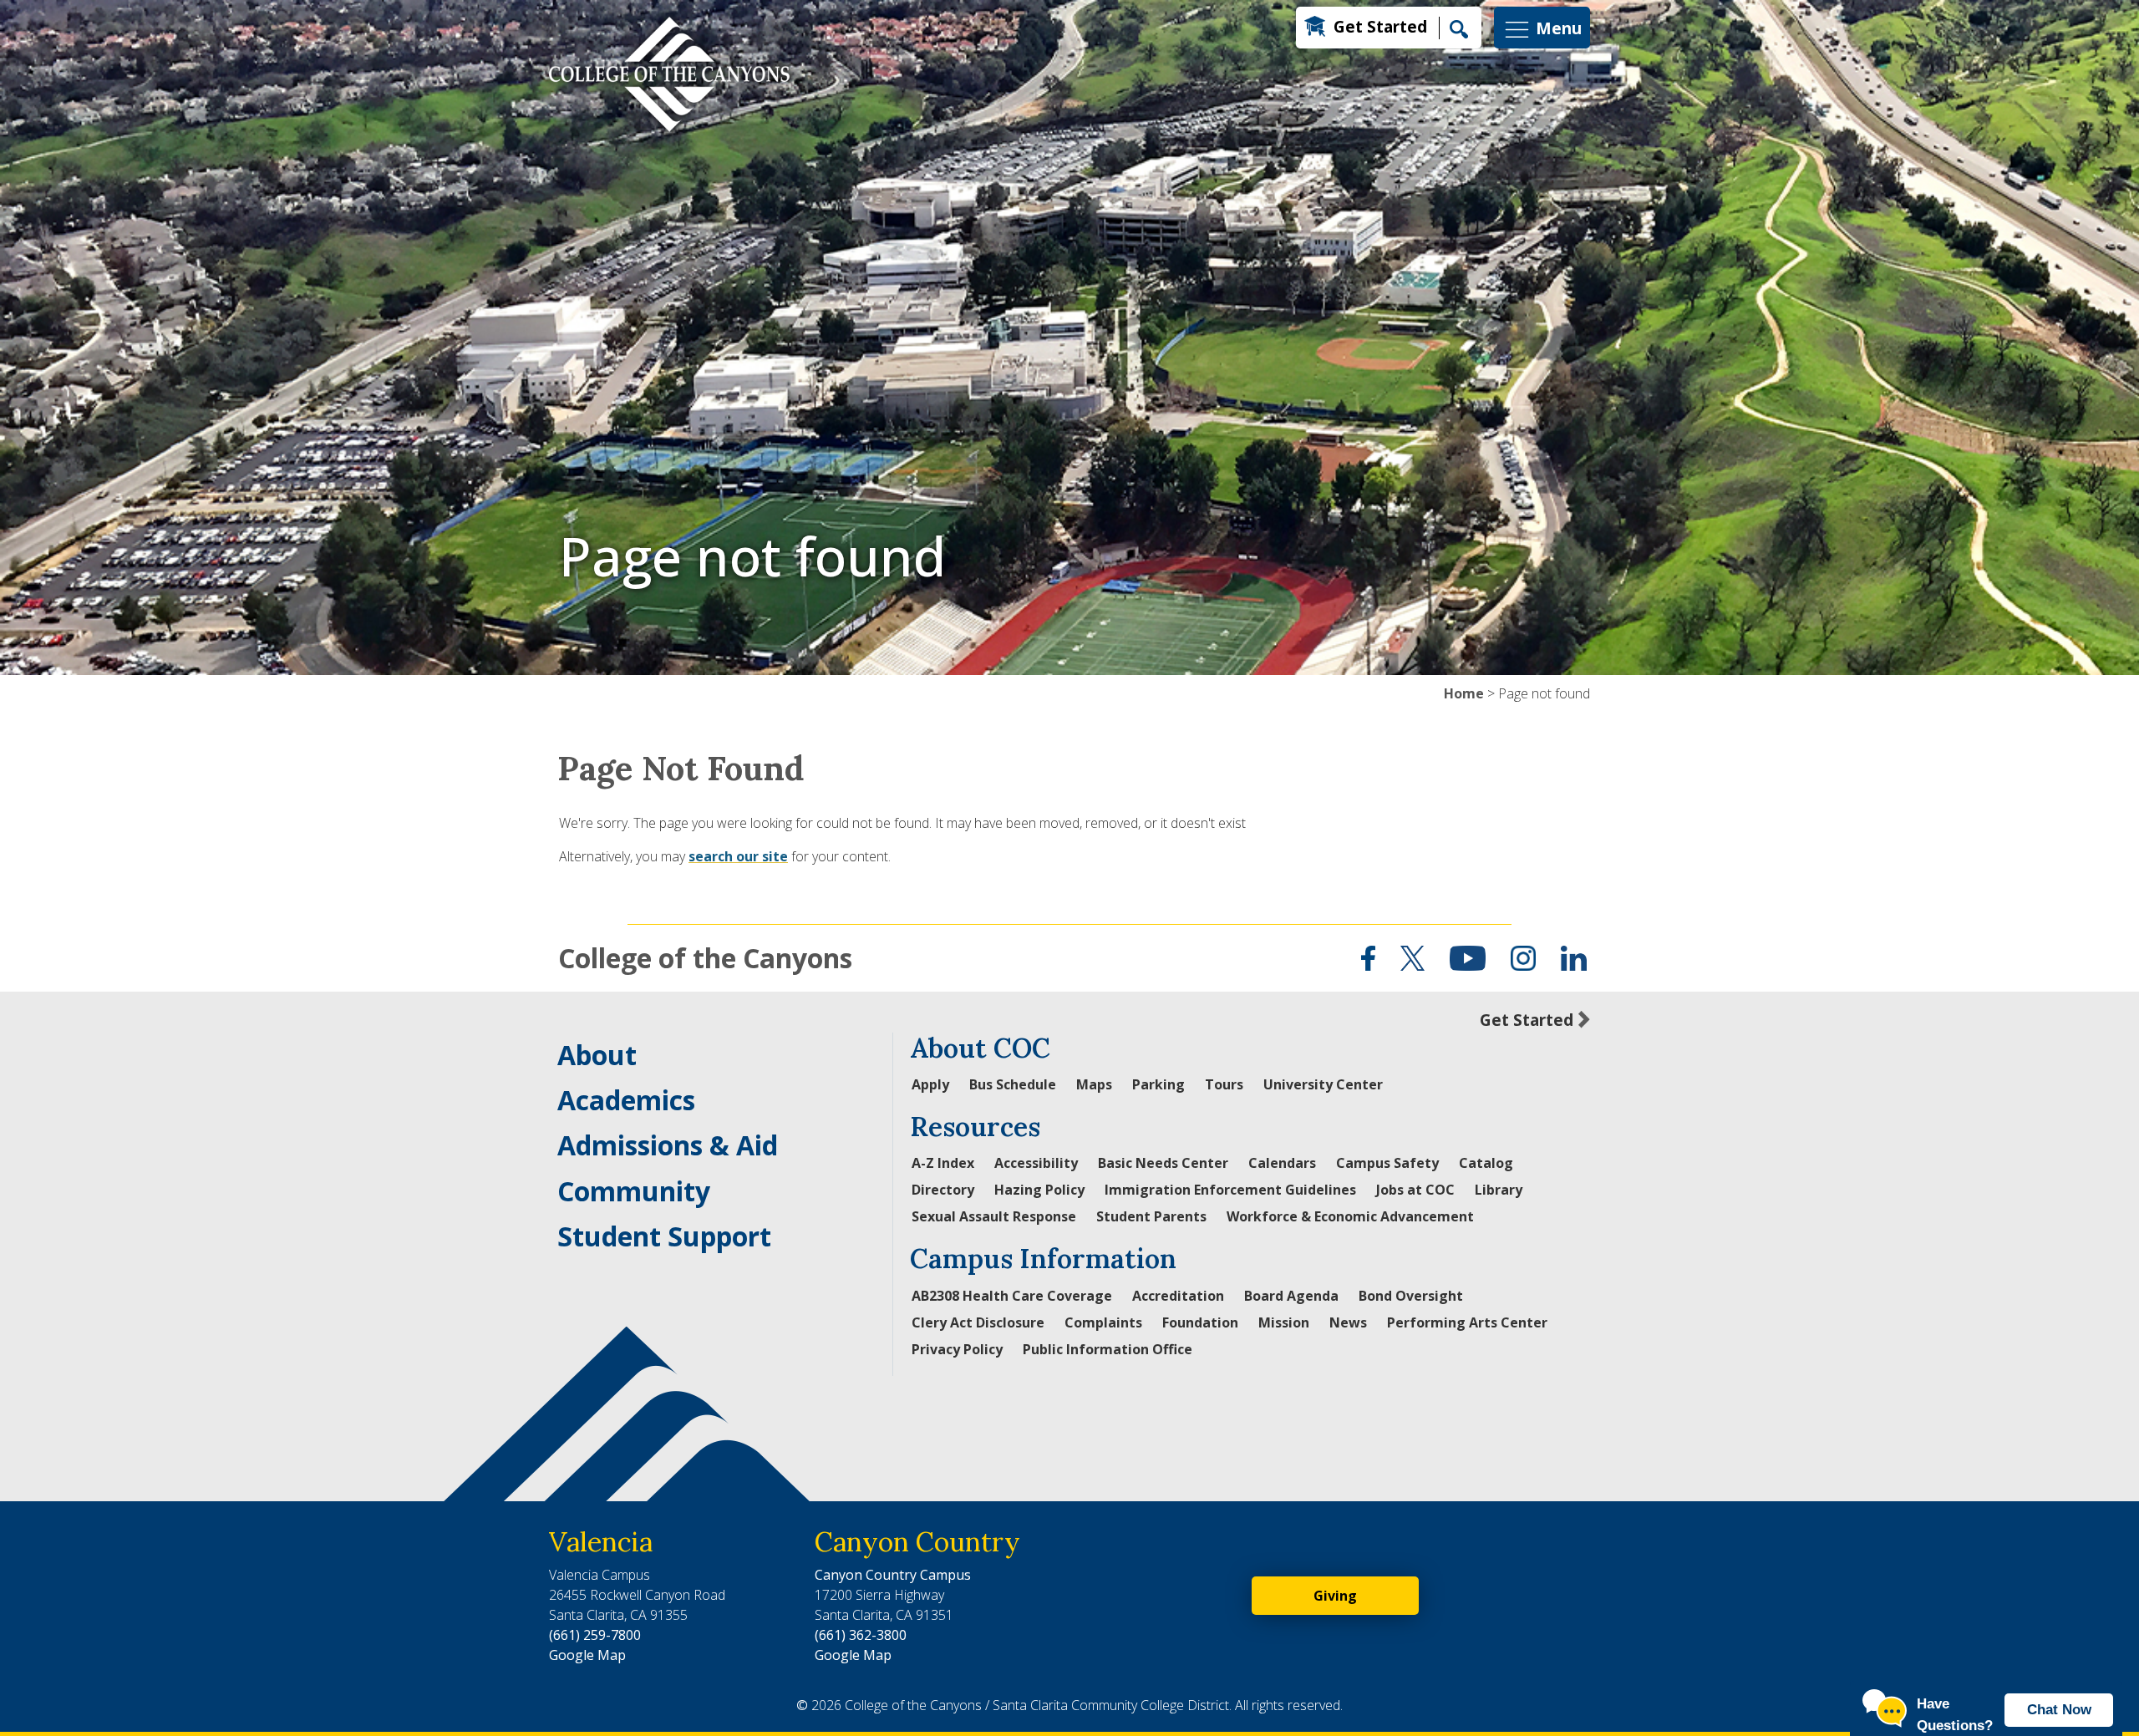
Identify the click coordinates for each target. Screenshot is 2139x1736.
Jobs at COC (1415, 1190)
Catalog (1486, 1163)
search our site (738, 856)
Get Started (1380, 26)
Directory (943, 1190)
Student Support (664, 1236)
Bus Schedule (1013, 1084)
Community (634, 1191)
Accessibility (1036, 1163)
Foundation (1200, 1322)
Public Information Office (1108, 1349)
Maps (1094, 1084)
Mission (1284, 1322)
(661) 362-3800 (861, 1635)
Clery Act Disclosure (978, 1322)
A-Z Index (943, 1163)
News (1348, 1322)
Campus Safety (1387, 1163)
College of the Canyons (705, 958)
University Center (1323, 1084)
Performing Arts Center (1467, 1322)
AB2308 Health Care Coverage (1012, 1296)
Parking (1158, 1084)
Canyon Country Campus (893, 1575)
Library (1499, 1190)
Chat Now (2059, 1710)
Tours (1224, 1084)
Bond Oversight (1411, 1296)
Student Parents (1151, 1216)
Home (1464, 693)
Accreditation (1178, 1296)
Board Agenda (1291, 1296)
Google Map (587, 1655)
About (597, 1055)
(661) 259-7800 (595, 1635)
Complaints (1103, 1322)
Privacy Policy (957, 1349)
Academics (626, 1100)
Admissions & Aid (668, 1145)
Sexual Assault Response (994, 1216)
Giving (1335, 1596)
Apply (930, 1084)
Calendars (1282, 1163)
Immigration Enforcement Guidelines (1230, 1190)
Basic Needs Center (1163, 1163)
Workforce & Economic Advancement (1350, 1216)
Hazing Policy (1039, 1190)
